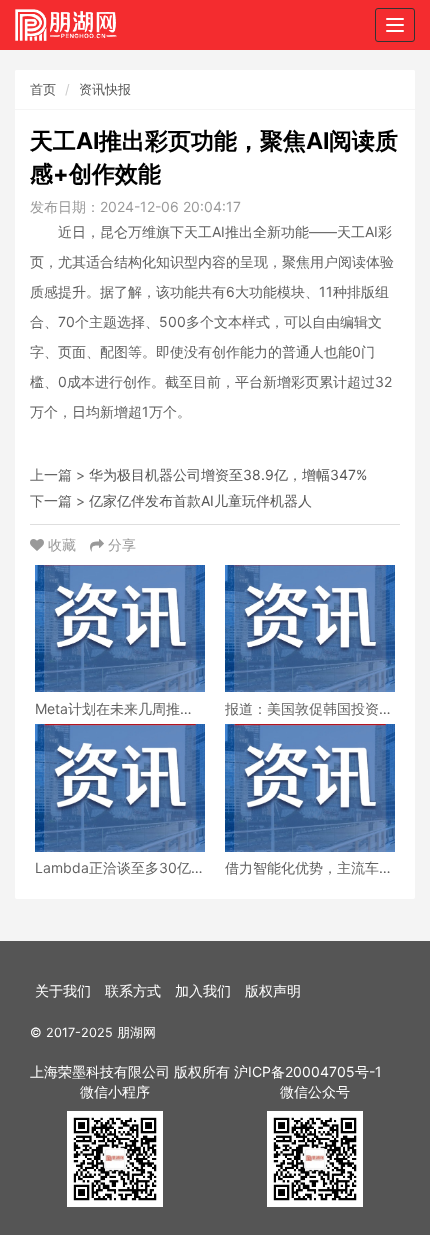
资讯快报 (105, 89)
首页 (43, 89)
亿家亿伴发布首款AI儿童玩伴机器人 (200, 500)
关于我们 (63, 990)
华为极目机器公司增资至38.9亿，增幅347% (228, 474)
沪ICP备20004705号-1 (308, 1071)
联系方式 (133, 990)
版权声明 (273, 990)
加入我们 (203, 990)
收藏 (62, 544)
